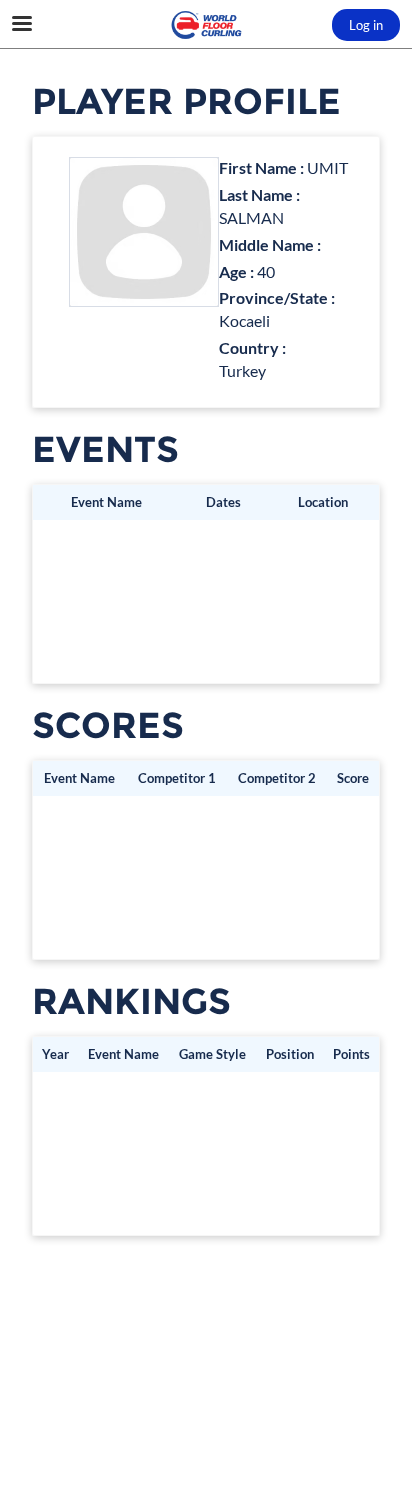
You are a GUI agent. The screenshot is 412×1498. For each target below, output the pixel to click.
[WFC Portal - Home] (206, 25)
